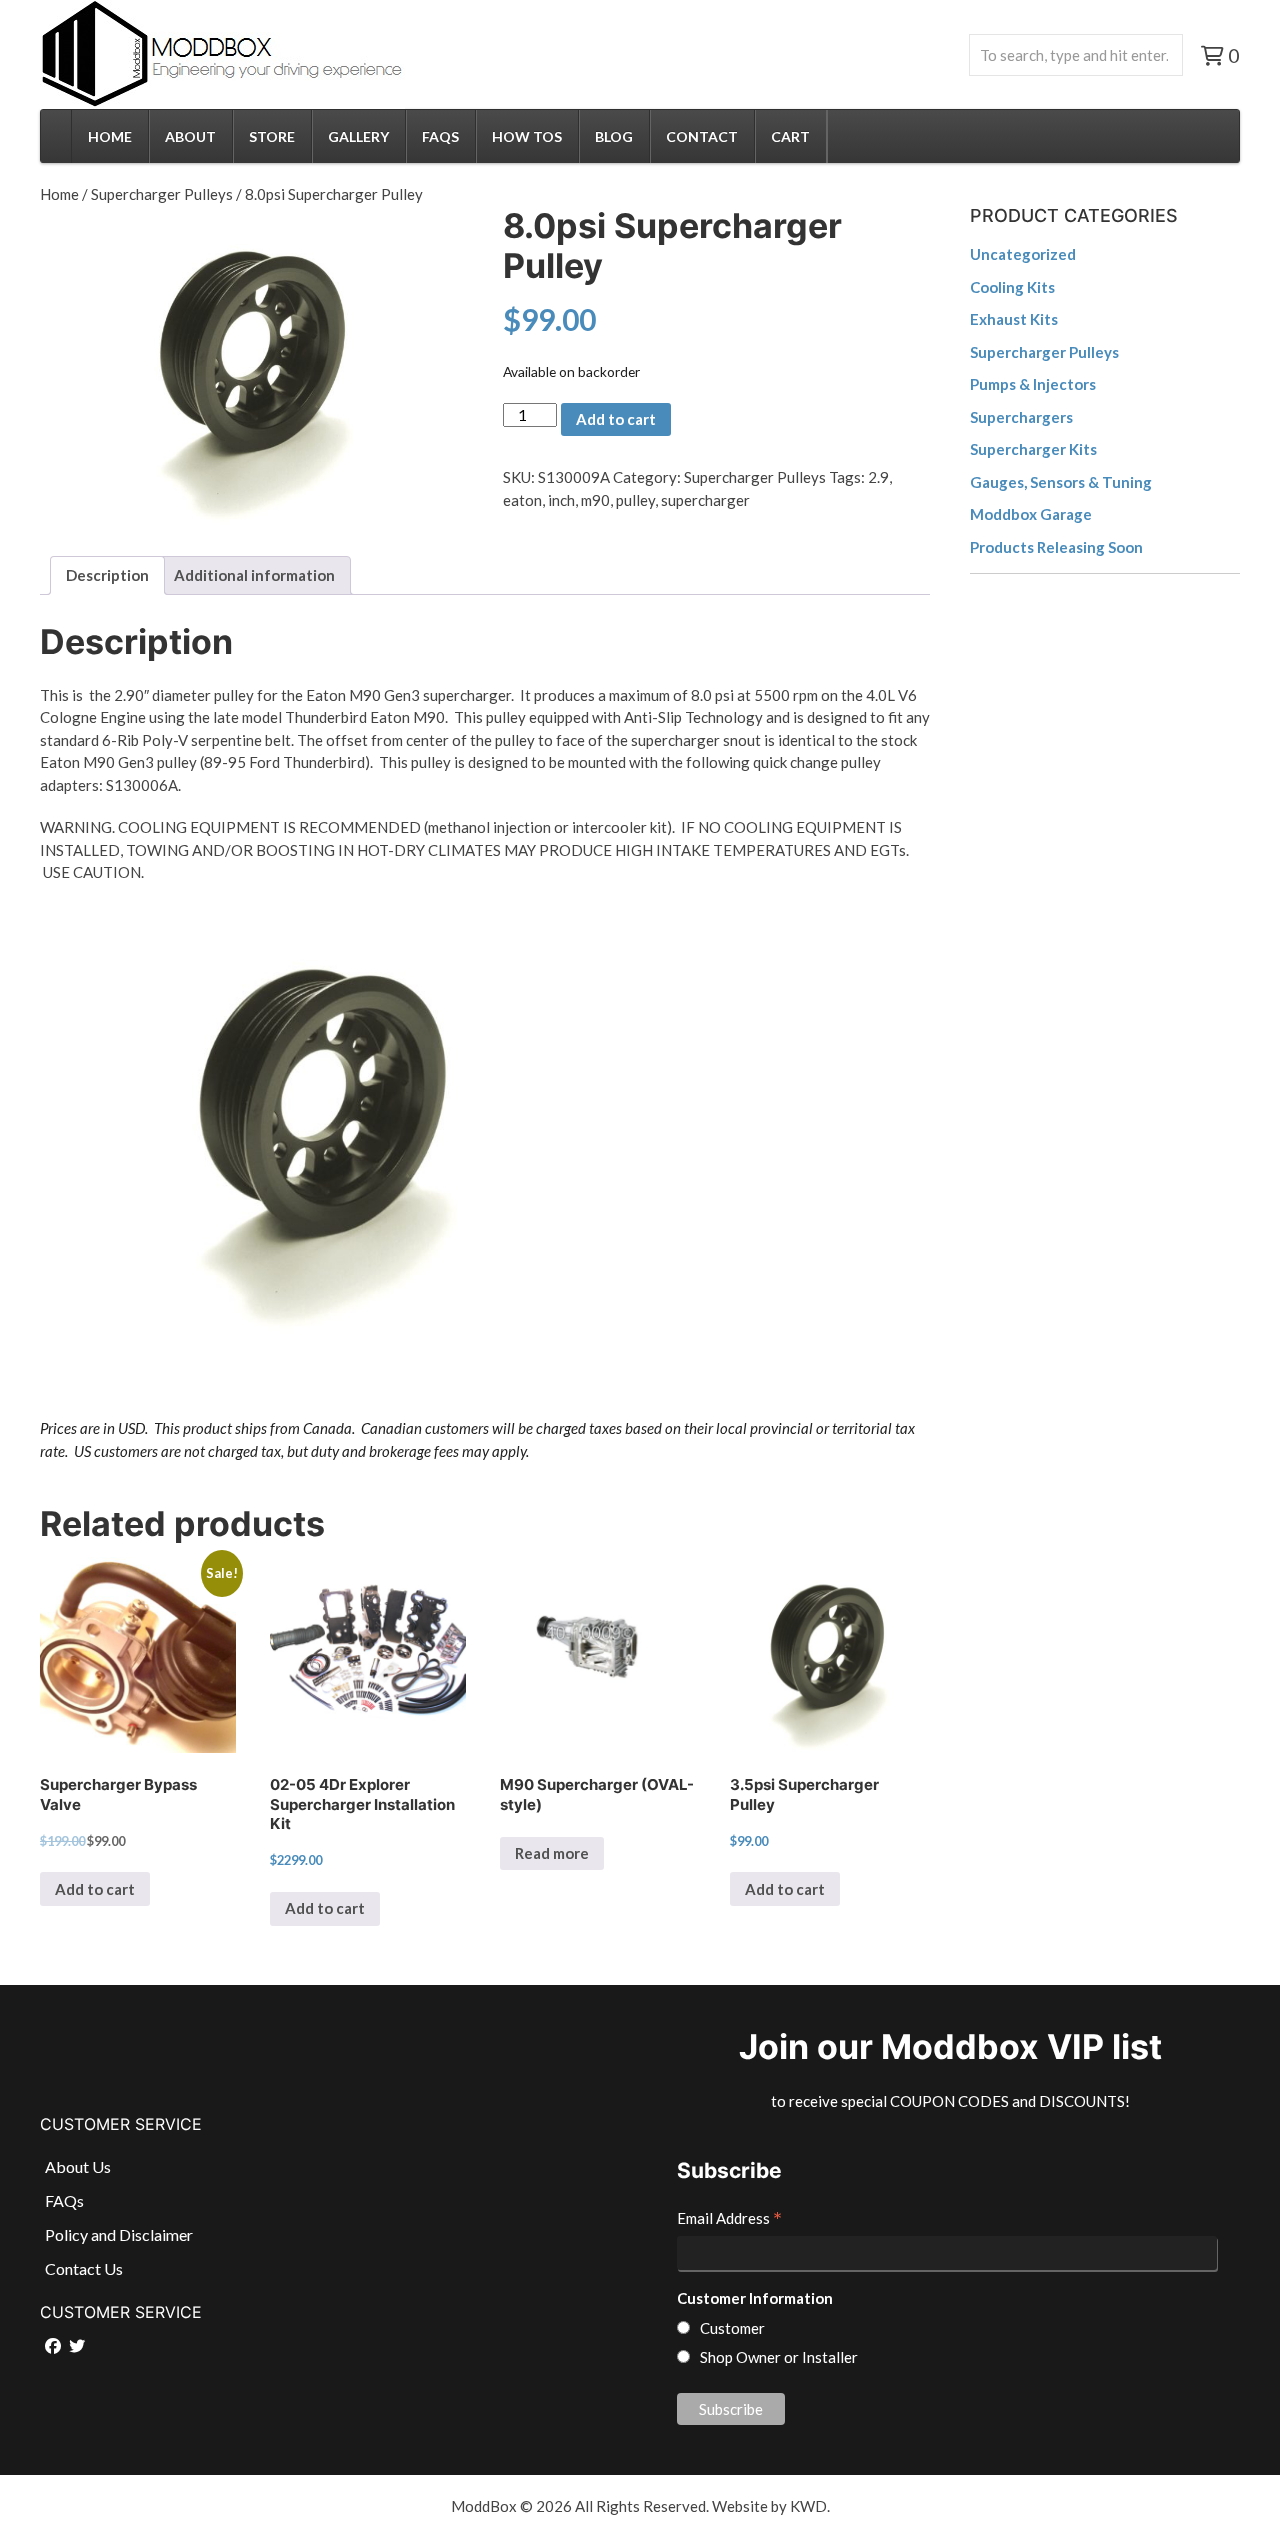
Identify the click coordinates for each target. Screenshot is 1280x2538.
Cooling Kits (1012, 287)
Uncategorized (1023, 254)
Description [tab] (107, 575)
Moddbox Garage (1031, 514)
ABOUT (190, 136)
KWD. (810, 2506)
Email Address (729, 2220)
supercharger (705, 500)
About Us (78, 2166)
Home (59, 194)
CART (790, 136)
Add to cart (616, 419)
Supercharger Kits (1033, 449)
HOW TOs (527, 136)
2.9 (878, 477)
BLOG (614, 136)
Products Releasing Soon (1056, 547)
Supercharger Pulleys (162, 194)
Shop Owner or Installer (779, 2357)
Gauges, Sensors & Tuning (1061, 482)
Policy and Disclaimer (119, 2234)
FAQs (440, 136)
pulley (635, 500)
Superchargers (1021, 417)
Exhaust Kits (1014, 319)
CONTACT (702, 136)
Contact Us (84, 2268)
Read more (552, 1853)
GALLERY (358, 136)
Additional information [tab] (254, 575)
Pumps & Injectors (1033, 384)
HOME (110, 136)
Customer (732, 2328)
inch (561, 500)
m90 (595, 500)
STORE (272, 136)
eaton (522, 500)
